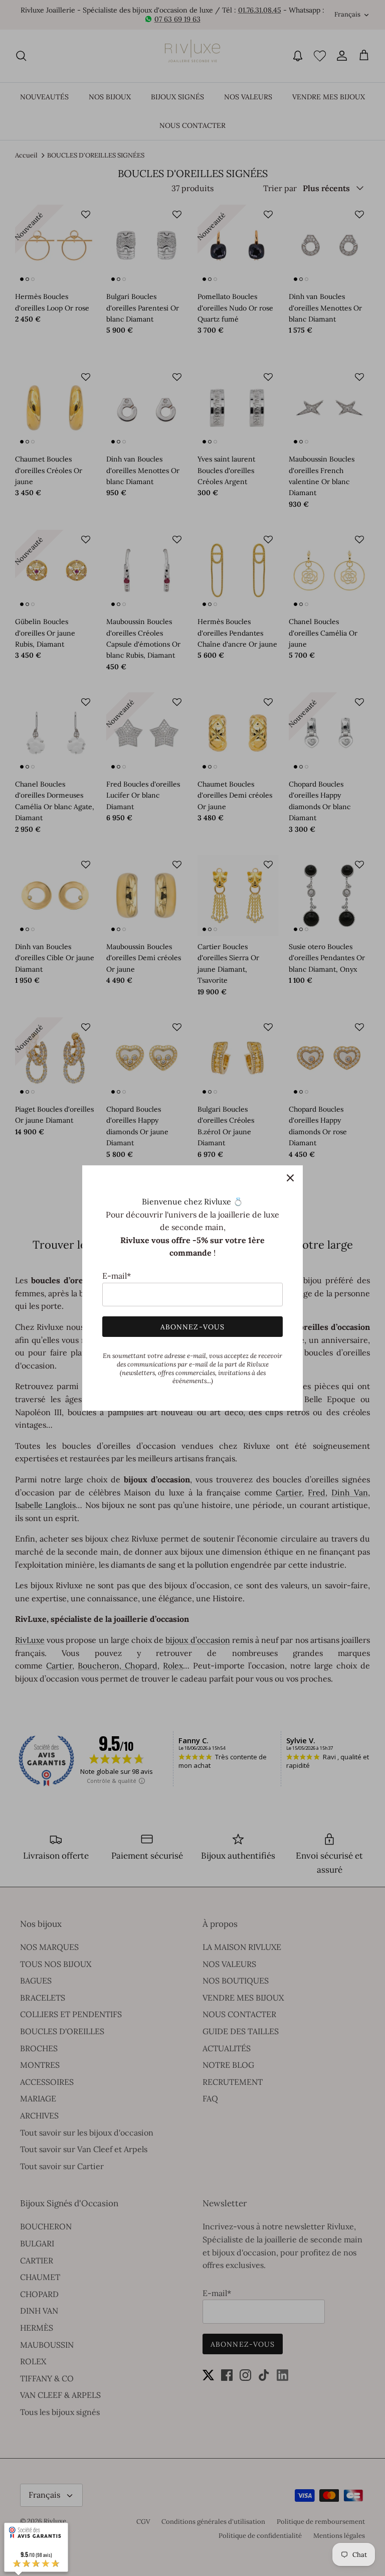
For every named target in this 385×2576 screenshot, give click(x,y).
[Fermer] (290, 1178)
